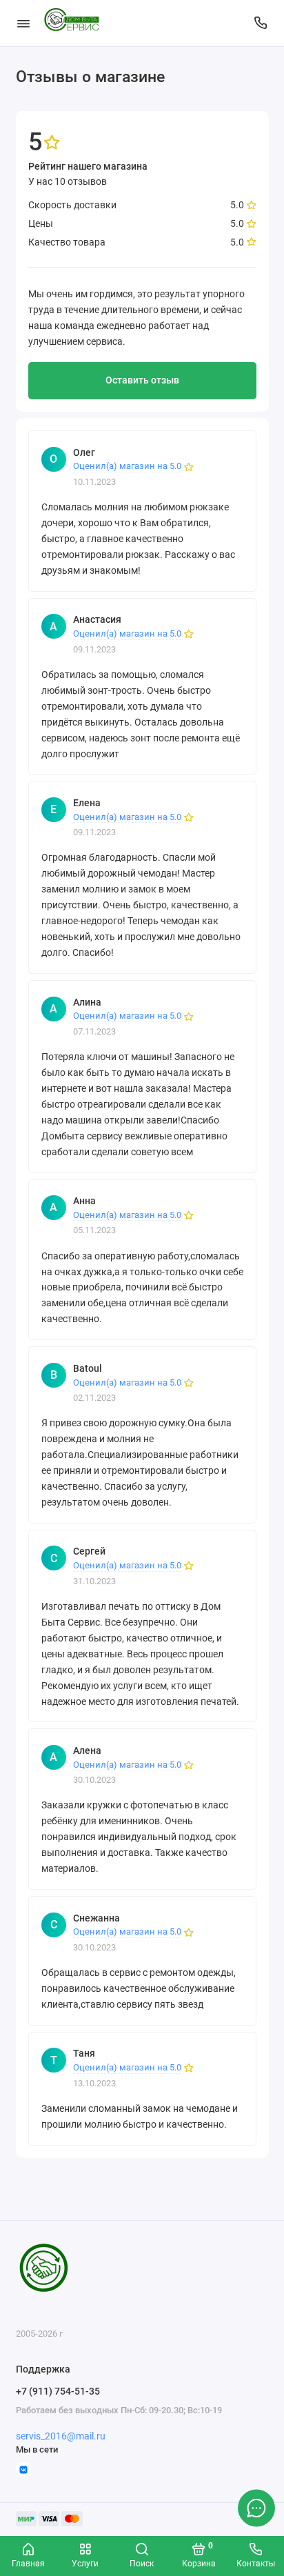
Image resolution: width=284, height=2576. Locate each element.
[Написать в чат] (256, 2508)
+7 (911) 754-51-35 (58, 2391)
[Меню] (23, 23)
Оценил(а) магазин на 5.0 (127, 466)
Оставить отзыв (142, 380)
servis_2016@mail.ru (61, 2436)
